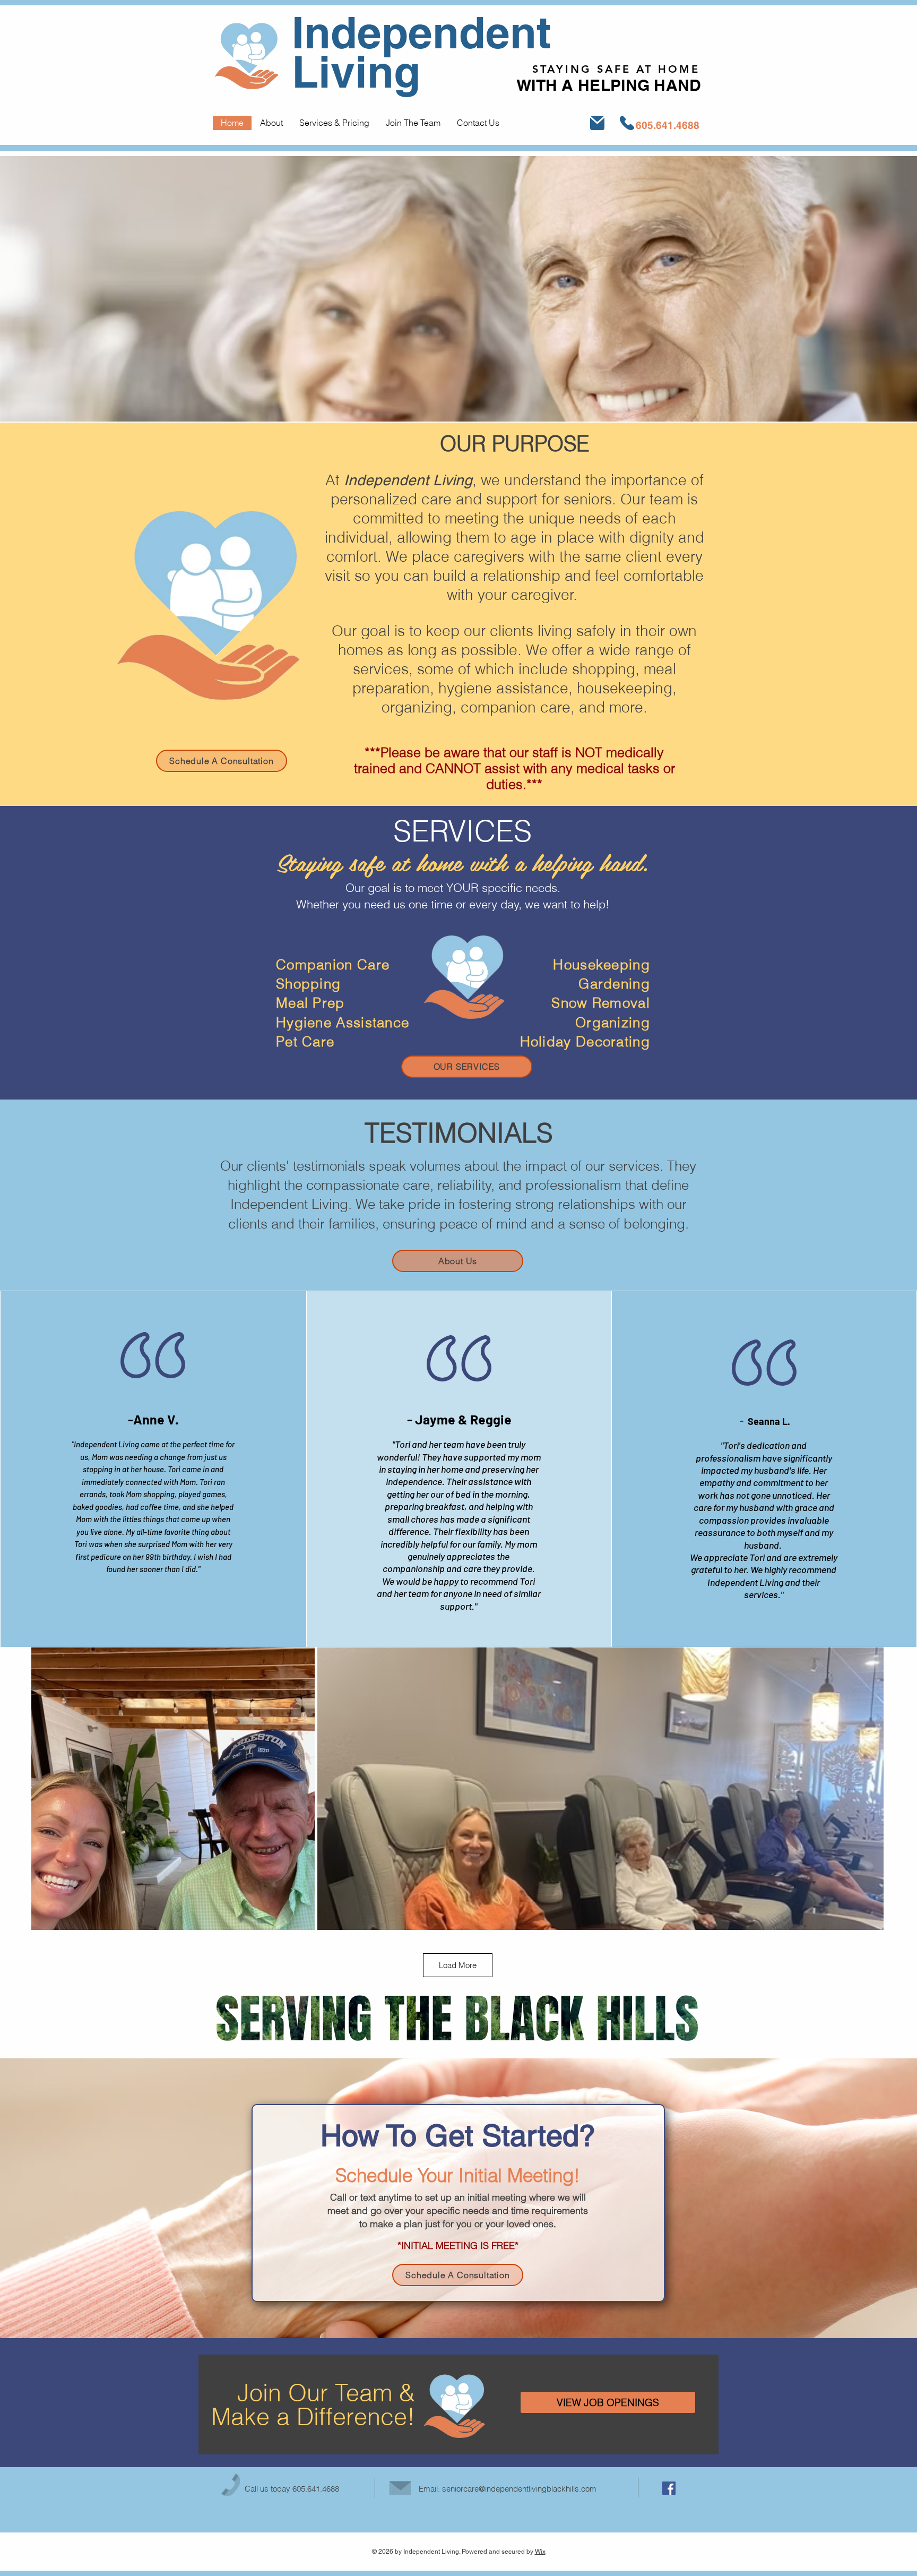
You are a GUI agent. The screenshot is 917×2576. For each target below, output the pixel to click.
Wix (540, 2552)
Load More (458, 1965)
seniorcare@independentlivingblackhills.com (519, 2489)
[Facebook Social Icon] (669, 2488)
